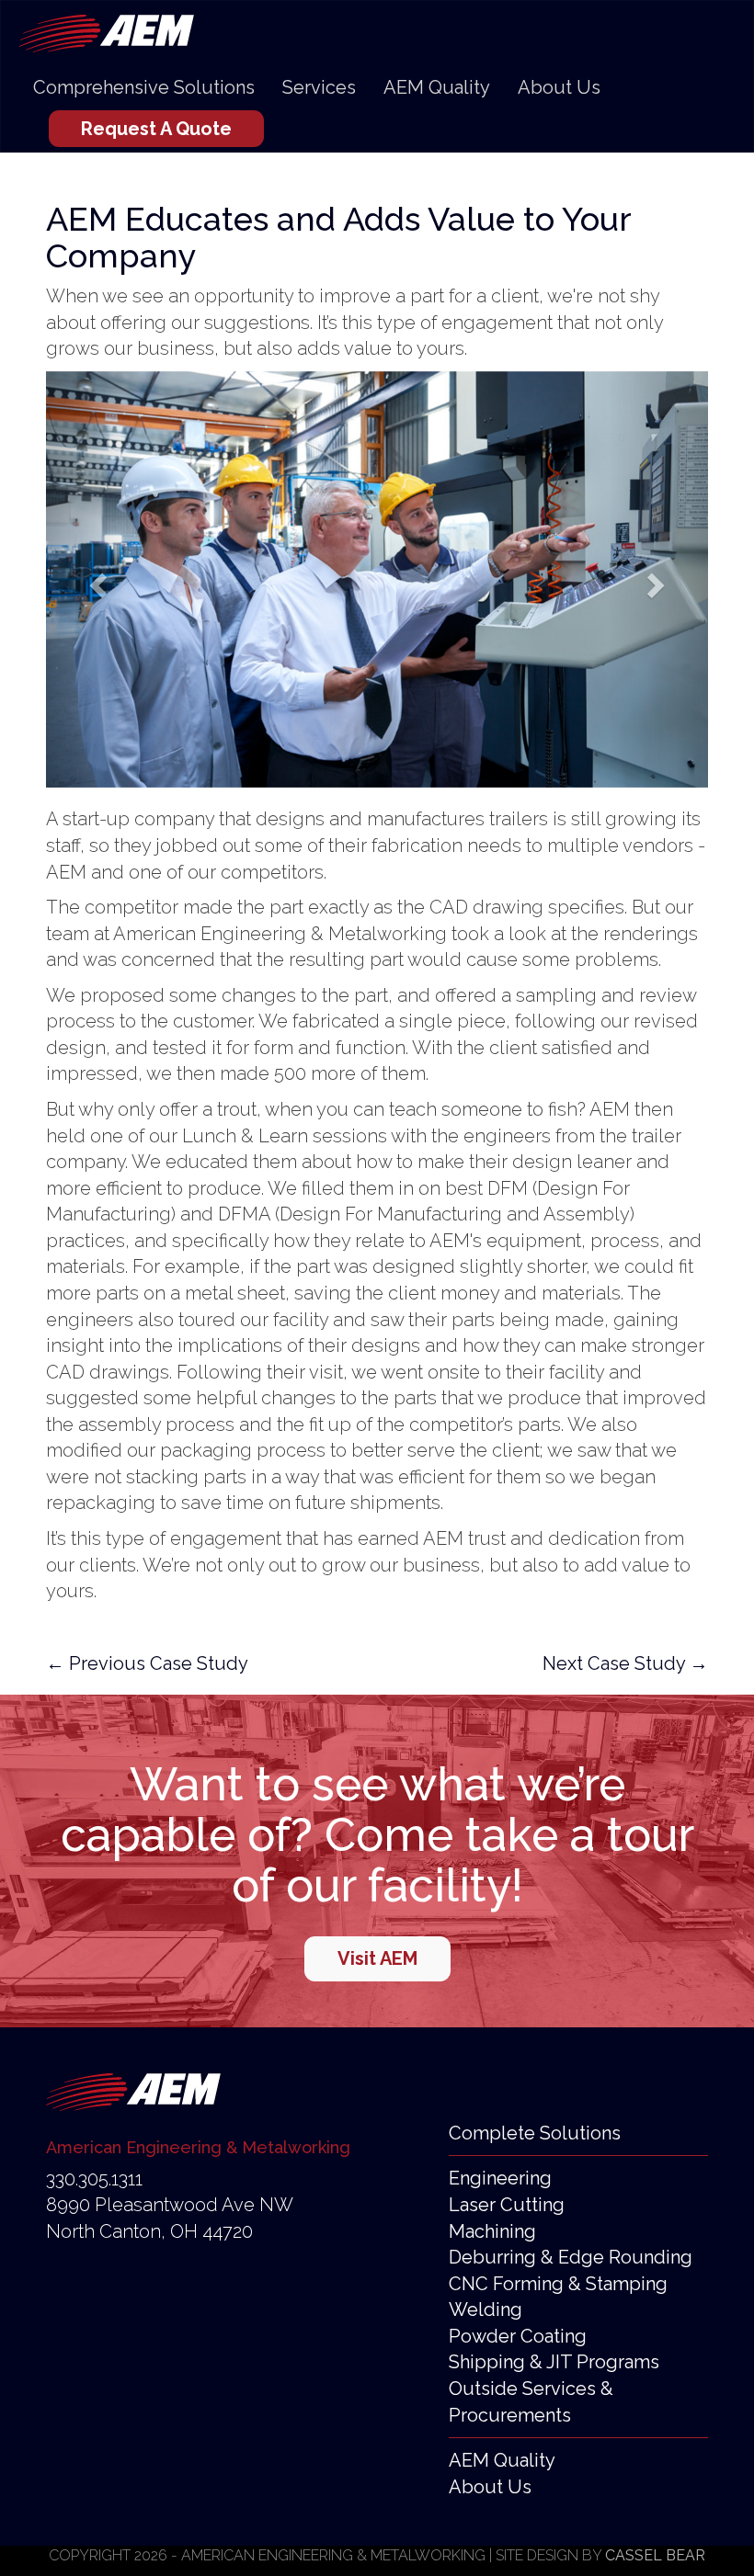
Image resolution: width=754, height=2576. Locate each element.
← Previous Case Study (147, 1663)
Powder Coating (518, 2336)
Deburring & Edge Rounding (571, 2257)
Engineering (500, 2178)
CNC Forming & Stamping (558, 2284)
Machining (492, 2231)
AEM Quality (437, 87)
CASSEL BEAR (655, 2555)
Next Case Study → (625, 1663)
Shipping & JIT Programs (554, 2362)
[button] (96, 580)
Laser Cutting (507, 2205)
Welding (486, 2309)
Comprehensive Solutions (144, 87)
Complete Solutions (535, 2133)
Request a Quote (156, 129)
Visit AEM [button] (377, 1958)
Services (319, 87)
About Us (559, 87)
